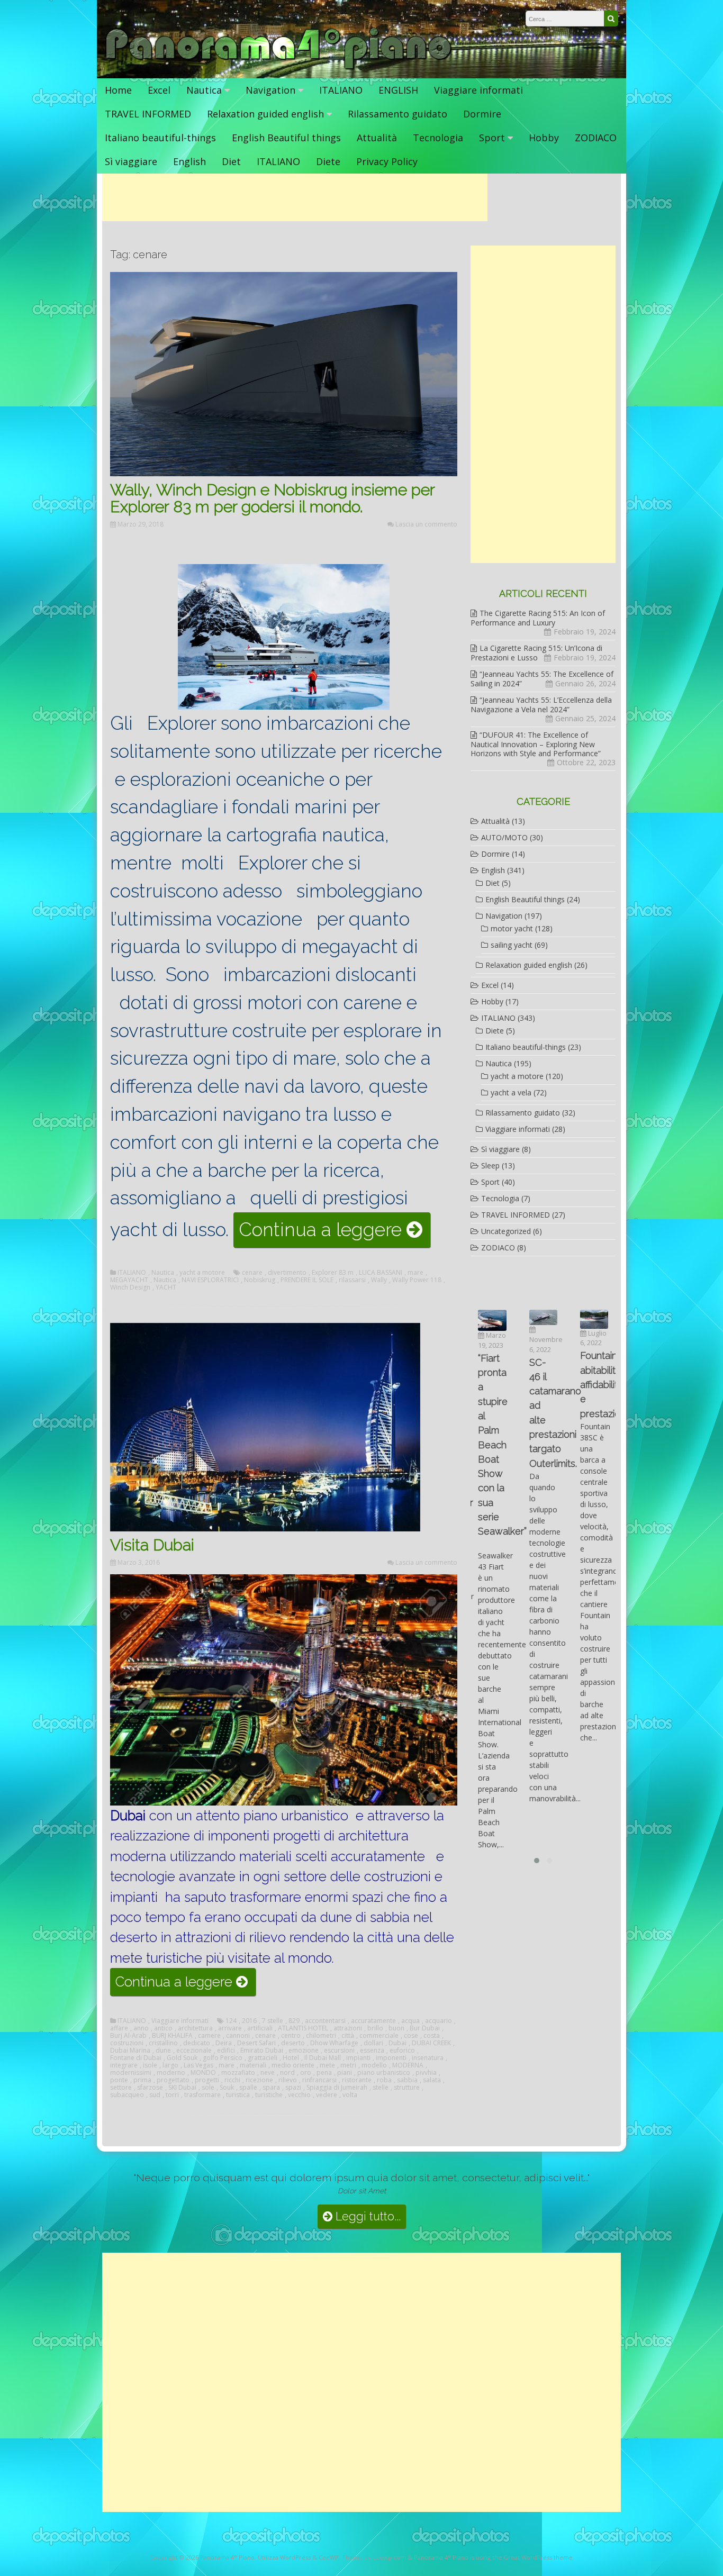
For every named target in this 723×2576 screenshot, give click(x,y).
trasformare (202, 2095)
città (348, 2036)
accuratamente (373, 2021)
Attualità (377, 138)
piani (345, 2073)
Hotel (291, 2058)
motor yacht (512, 928)
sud (155, 2095)
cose (411, 2036)
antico (163, 2028)
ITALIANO (341, 90)
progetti (207, 2080)
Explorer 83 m (333, 1273)
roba (384, 2080)
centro (291, 2036)
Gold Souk (182, 2058)
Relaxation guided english (265, 114)
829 (294, 2021)
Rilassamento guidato (397, 114)
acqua (410, 2021)
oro (306, 2073)
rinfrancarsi (319, 2080)
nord (287, 2073)
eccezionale (194, 2051)
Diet (231, 161)
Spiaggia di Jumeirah (337, 2088)
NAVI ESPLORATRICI (210, 1280)
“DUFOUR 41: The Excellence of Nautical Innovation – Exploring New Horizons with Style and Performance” (536, 744)
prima (142, 2080)
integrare (124, 2065)
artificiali (260, 2028)
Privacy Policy (387, 161)
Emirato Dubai (262, 2051)
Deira (224, 2043)
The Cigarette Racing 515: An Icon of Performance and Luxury (538, 618)
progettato (173, 2080)
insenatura (428, 2058)
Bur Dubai (425, 2028)
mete (327, 2065)
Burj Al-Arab (128, 2036)
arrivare (230, 2028)
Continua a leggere (335, 1233)
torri (172, 2095)
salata (432, 2080)
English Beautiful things (286, 138)
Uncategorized (506, 1231)
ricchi (232, 2080)
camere (209, 2036)
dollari (373, 2043)
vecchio (299, 2095)
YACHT (166, 1287)
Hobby (544, 138)
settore (121, 2088)
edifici (226, 2051)
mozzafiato (238, 2073)
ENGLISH (398, 90)
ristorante (357, 2080)
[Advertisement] (295, 197)
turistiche (269, 2095)
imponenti (391, 2058)
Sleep (490, 1165)
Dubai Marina (130, 2051)
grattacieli (263, 2058)
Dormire (482, 114)
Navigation (270, 90)
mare (415, 1273)
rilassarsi (352, 1280)
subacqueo (127, 2095)
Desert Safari (256, 2043)
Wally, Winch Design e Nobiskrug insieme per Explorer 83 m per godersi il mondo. (272, 498)
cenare (252, 1273)
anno (141, 2028)
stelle (381, 2088)
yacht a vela (511, 1092)
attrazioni (348, 2028)
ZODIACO (596, 138)
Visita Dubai (152, 1545)
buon (396, 2028)
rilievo (288, 2080)
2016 (249, 2021)
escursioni (339, 2051)
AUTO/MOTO (504, 837)
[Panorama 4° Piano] (279, 67)
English (189, 161)
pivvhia (426, 2073)
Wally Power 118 (417, 1280)
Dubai (397, 2043)
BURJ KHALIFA (172, 2036)
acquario (439, 2021)
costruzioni (127, 2043)
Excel (159, 90)
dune (163, 2051)
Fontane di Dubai (136, 2058)
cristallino (163, 2043)
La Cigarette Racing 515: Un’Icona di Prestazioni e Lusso (536, 653)
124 (231, 2021)
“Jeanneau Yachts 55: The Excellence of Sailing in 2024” (542, 679)
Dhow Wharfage (334, 2043)
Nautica (204, 90)
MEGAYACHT (129, 1280)
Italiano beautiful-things (160, 138)
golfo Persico (223, 2058)
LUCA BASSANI (381, 1273)
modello (374, 2065)
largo (170, 2065)
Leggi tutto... (367, 2216)
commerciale (379, 2036)
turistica (238, 2095)
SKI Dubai (182, 2088)
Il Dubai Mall (323, 2058)
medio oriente (293, 2065)
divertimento (287, 1273)
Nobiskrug (260, 1280)
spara (271, 2088)
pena (324, 2073)
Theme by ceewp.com (374, 2557)
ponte (119, 2080)
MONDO (203, 2073)
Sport (492, 138)
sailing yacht (512, 945)
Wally (379, 1280)
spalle (248, 2088)
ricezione (259, 2080)
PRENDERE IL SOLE (307, 1280)
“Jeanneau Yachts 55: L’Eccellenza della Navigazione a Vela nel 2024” (541, 705)
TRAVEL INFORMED (148, 114)
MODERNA (408, 2065)
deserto (293, 2043)
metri (348, 2065)
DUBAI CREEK (431, 2043)
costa (432, 2036)
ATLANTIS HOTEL (303, 2028)
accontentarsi (325, 2021)
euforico (402, 2051)
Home (118, 90)
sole (208, 2088)
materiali (253, 2065)
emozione (304, 2051)
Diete (328, 161)
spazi (293, 2088)
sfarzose (150, 2088)
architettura (195, 2028)
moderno (171, 2073)
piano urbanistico (384, 2073)
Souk (227, 2088)
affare (119, 2028)
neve (268, 2073)
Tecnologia (438, 138)
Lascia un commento (426, 524)
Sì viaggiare (131, 161)
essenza (372, 2051)
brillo (375, 2028)
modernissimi (131, 2073)
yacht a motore (202, 1273)
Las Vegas (198, 2065)
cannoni (238, 2036)
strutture (407, 2088)
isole (150, 2065)
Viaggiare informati (478, 90)
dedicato (197, 2043)
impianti (358, 2058)
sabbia (407, 2080)
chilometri (321, 2036)
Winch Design (130, 1287)
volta (350, 2095)
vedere (327, 2095)
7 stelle (273, 2021)
